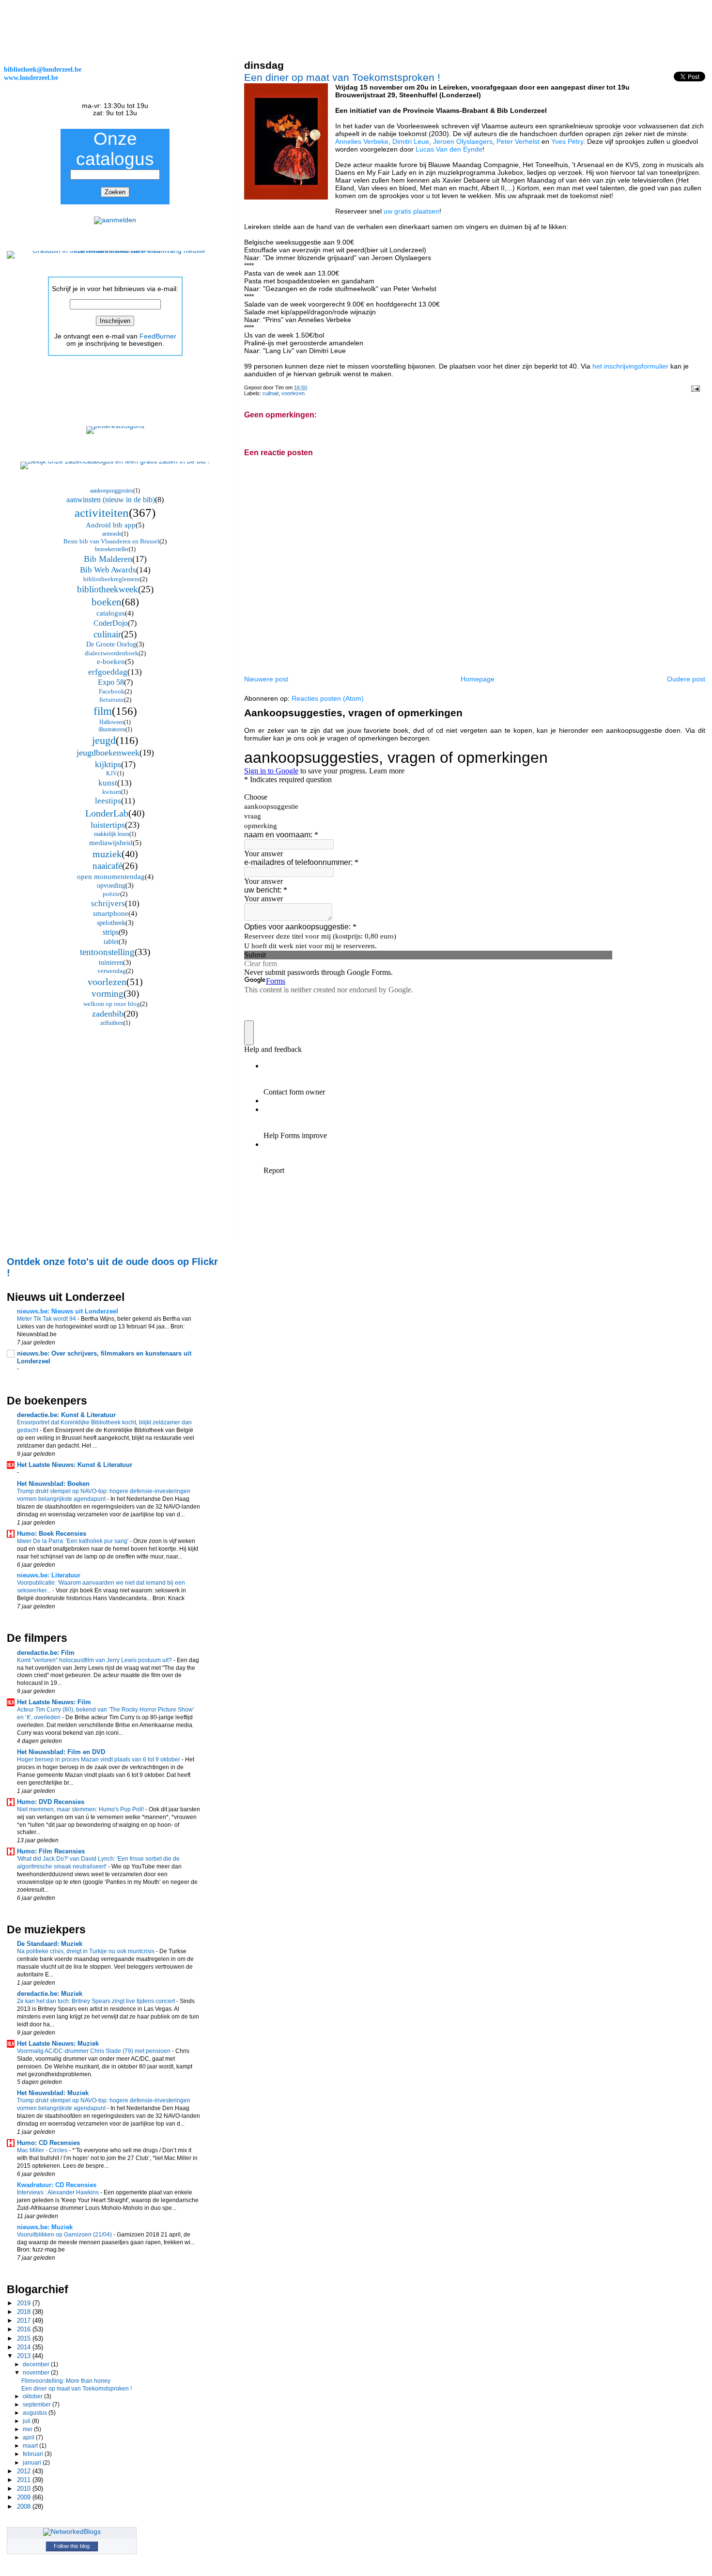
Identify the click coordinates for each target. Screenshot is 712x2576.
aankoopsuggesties (112, 491)
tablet (111, 942)
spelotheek (111, 923)
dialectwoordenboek (112, 653)
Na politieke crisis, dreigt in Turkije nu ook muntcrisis (86, 1951)
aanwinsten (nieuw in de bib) (111, 500)
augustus (36, 2413)
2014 (25, 2347)
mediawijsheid (111, 843)
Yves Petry (567, 141)
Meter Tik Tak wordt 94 (47, 1319)
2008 (25, 2507)
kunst (108, 783)
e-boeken (111, 662)
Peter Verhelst (518, 141)
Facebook (112, 691)
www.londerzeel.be (31, 77)
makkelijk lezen (112, 834)
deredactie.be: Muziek (50, 1994)
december (37, 2364)
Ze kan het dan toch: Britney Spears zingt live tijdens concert (97, 2001)
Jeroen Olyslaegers (463, 141)
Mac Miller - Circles (43, 2150)
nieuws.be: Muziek (45, 2227)
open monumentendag (111, 877)
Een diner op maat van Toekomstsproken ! (342, 77)
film (103, 711)
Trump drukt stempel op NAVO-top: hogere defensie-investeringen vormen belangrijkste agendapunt (104, 1495)
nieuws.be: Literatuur (49, 1575)
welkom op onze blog (112, 1004)
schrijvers (108, 903)
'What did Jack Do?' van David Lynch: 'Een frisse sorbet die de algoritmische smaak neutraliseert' (98, 1863)
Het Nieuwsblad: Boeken (53, 1484)
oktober (33, 2396)
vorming (108, 994)
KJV (112, 773)
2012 (25, 2471)
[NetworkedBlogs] (72, 2532)
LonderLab (107, 813)
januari (33, 2463)
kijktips (108, 764)
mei (28, 2429)
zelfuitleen (112, 1023)
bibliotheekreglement (112, 579)
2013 (25, 2356)
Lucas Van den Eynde (449, 149)
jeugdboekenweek (108, 753)
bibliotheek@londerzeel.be (43, 69)
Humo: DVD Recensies (51, 1802)
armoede (112, 534)
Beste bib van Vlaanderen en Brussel (111, 541)
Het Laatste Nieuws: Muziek (58, 2044)
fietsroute (112, 700)
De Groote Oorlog (111, 644)
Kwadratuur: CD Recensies (57, 2185)
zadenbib (108, 1014)
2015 (25, 2338)
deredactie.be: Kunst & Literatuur (66, 1415)
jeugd (104, 740)
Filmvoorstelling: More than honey (66, 2381)
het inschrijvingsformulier (630, 366)
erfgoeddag (108, 672)
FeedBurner (158, 336)
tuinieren (111, 963)
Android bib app (111, 525)
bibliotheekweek (108, 589)
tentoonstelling (107, 952)
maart (31, 2446)
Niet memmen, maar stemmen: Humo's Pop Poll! (81, 1809)
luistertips (108, 825)
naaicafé (107, 866)
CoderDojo (111, 623)
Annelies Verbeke (362, 141)
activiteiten (102, 513)
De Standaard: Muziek (50, 1944)
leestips (108, 801)
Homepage (478, 679)
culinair (271, 393)
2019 (25, 2303)
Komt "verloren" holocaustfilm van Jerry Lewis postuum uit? (95, 1660)
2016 (25, 2329)
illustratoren (112, 729)
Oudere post (686, 679)
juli (27, 2421)
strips (111, 932)
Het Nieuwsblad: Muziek (53, 2093)
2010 (25, 2489)
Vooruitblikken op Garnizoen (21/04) (65, 2235)
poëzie (111, 894)
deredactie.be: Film (46, 1653)
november (37, 2373)
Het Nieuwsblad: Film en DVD (61, 1752)
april (29, 2437)
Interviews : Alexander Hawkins (59, 2192)
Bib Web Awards (108, 570)
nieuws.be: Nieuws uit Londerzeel (68, 1311)
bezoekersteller (112, 549)
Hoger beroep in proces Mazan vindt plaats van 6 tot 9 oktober (99, 1759)
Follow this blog (72, 2546)
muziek (107, 854)
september (38, 2405)
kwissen (112, 792)
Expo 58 (111, 682)
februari (34, 2454)
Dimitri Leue (411, 141)
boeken (107, 602)
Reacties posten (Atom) (328, 698)
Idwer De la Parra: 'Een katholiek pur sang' (73, 1541)
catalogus (111, 613)
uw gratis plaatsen (411, 211)
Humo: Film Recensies (51, 1851)
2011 (25, 2480)
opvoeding (111, 886)
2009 (25, 2497)
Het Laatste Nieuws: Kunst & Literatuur (75, 1465)
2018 (25, 2312)
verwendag (112, 971)
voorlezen (293, 393)
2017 (25, 2321)
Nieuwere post (266, 679)
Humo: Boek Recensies (52, 1534)
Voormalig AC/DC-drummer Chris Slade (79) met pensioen (94, 2051)
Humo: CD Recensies (48, 2143)
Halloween (112, 722)
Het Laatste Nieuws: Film (54, 1702)
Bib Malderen (108, 559)
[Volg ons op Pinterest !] (115, 426)
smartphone (111, 913)
